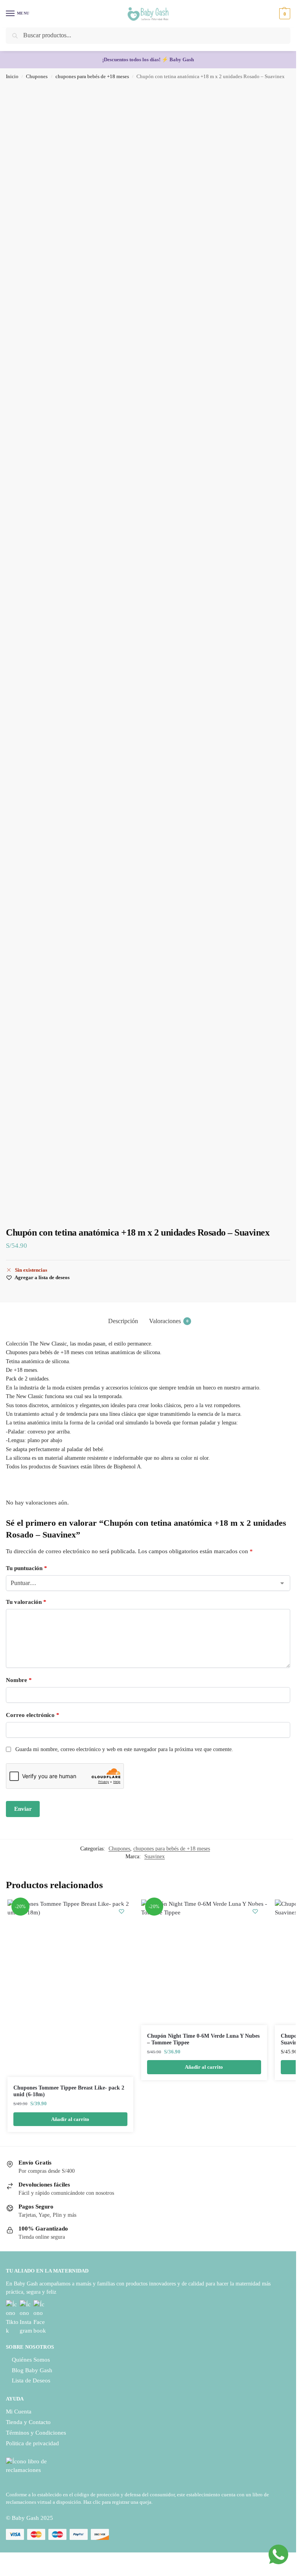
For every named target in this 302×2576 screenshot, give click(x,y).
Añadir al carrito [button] (70, 2119)
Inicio (12, 77)
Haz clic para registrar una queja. (118, 2502)
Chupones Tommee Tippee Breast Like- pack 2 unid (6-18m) (69, 2091)
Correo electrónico (33, 1715)
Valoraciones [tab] (169, 1321)
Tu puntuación (27, 1568)
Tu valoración (26, 1602)
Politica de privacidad (32, 2443)
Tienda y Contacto (28, 2422)
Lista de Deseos (31, 2380)
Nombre (19, 1680)
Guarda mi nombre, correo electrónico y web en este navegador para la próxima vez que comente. (124, 1749)
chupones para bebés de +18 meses (92, 77)
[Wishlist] (122, 1911)
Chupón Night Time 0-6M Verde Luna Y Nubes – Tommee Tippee (203, 2039)
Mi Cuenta (19, 2411)
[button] (284, 14)
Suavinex (155, 1857)
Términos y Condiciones (36, 2433)
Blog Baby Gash (32, 2370)
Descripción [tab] (123, 1321)
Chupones (37, 77)
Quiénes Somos (31, 2360)
